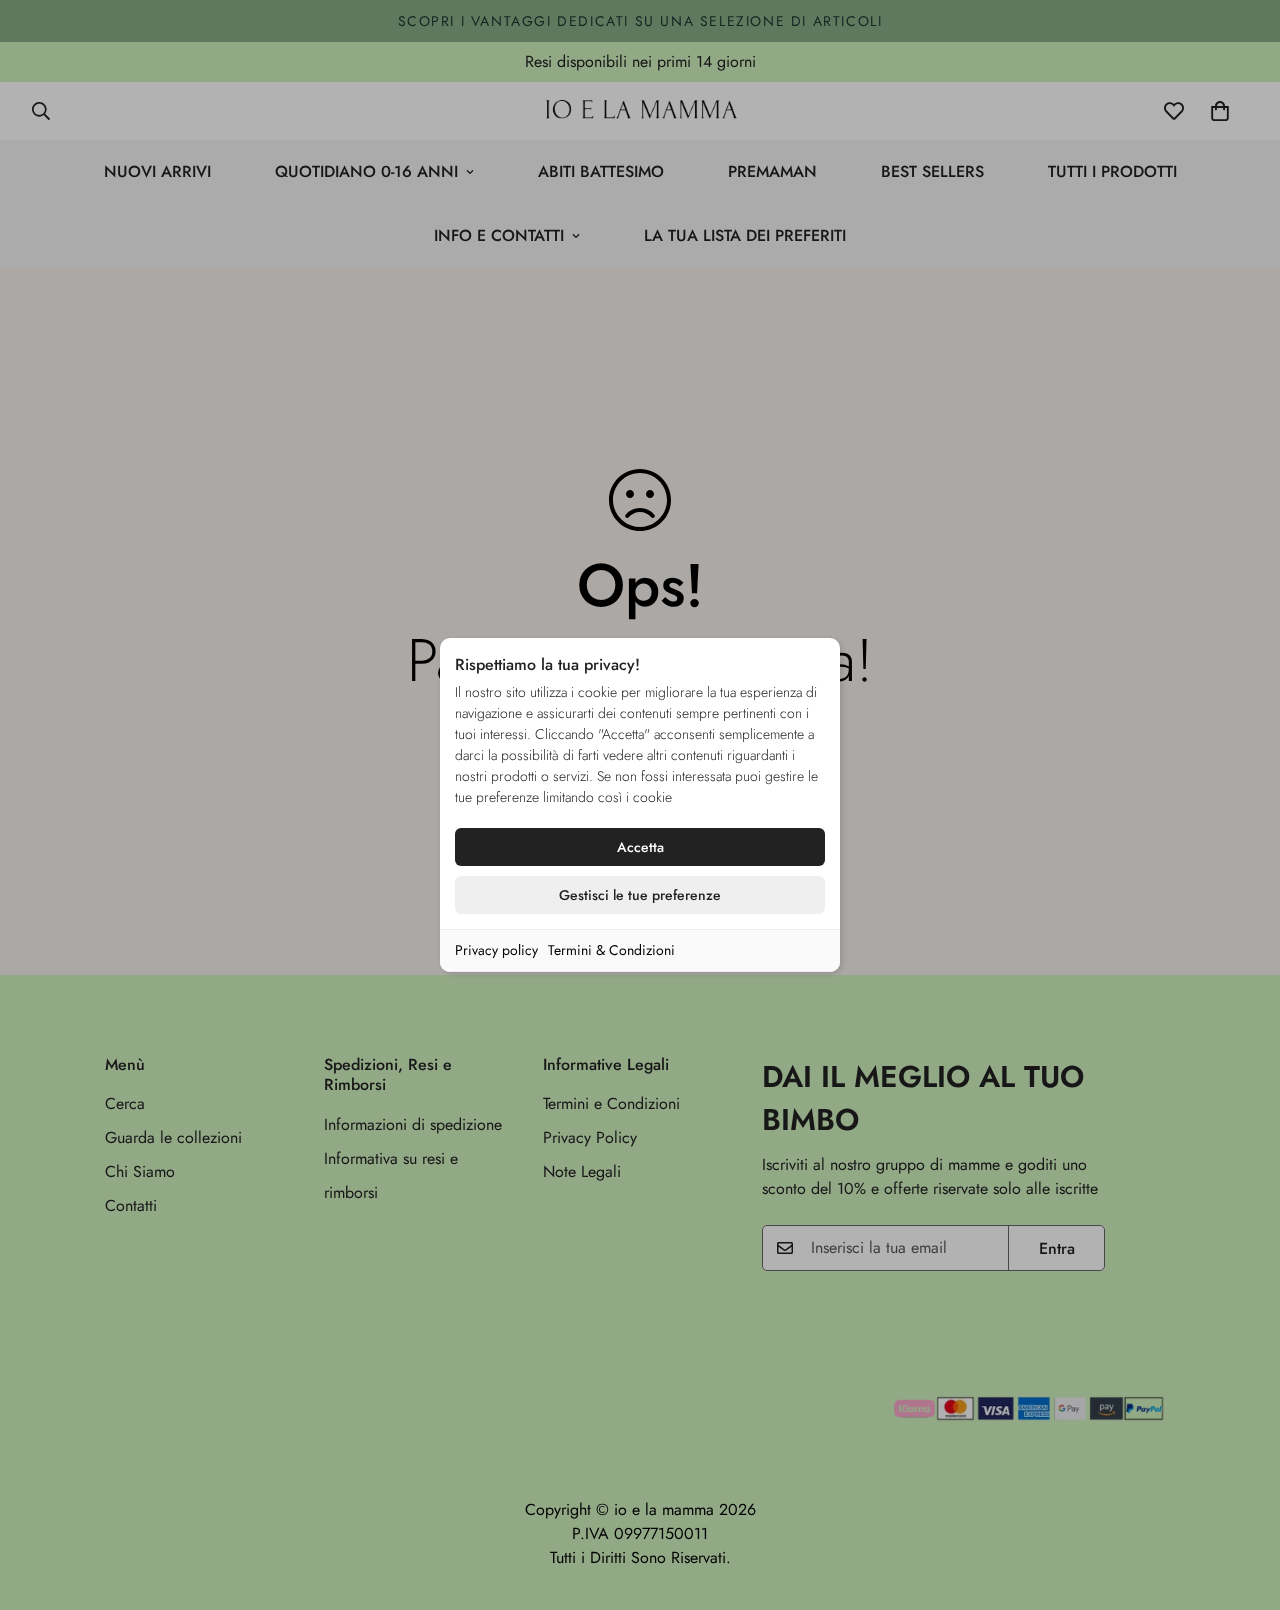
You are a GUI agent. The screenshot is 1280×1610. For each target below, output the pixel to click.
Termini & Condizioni (611, 950)
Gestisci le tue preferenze (640, 895)
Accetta (640, 847)
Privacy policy (496, 950)
